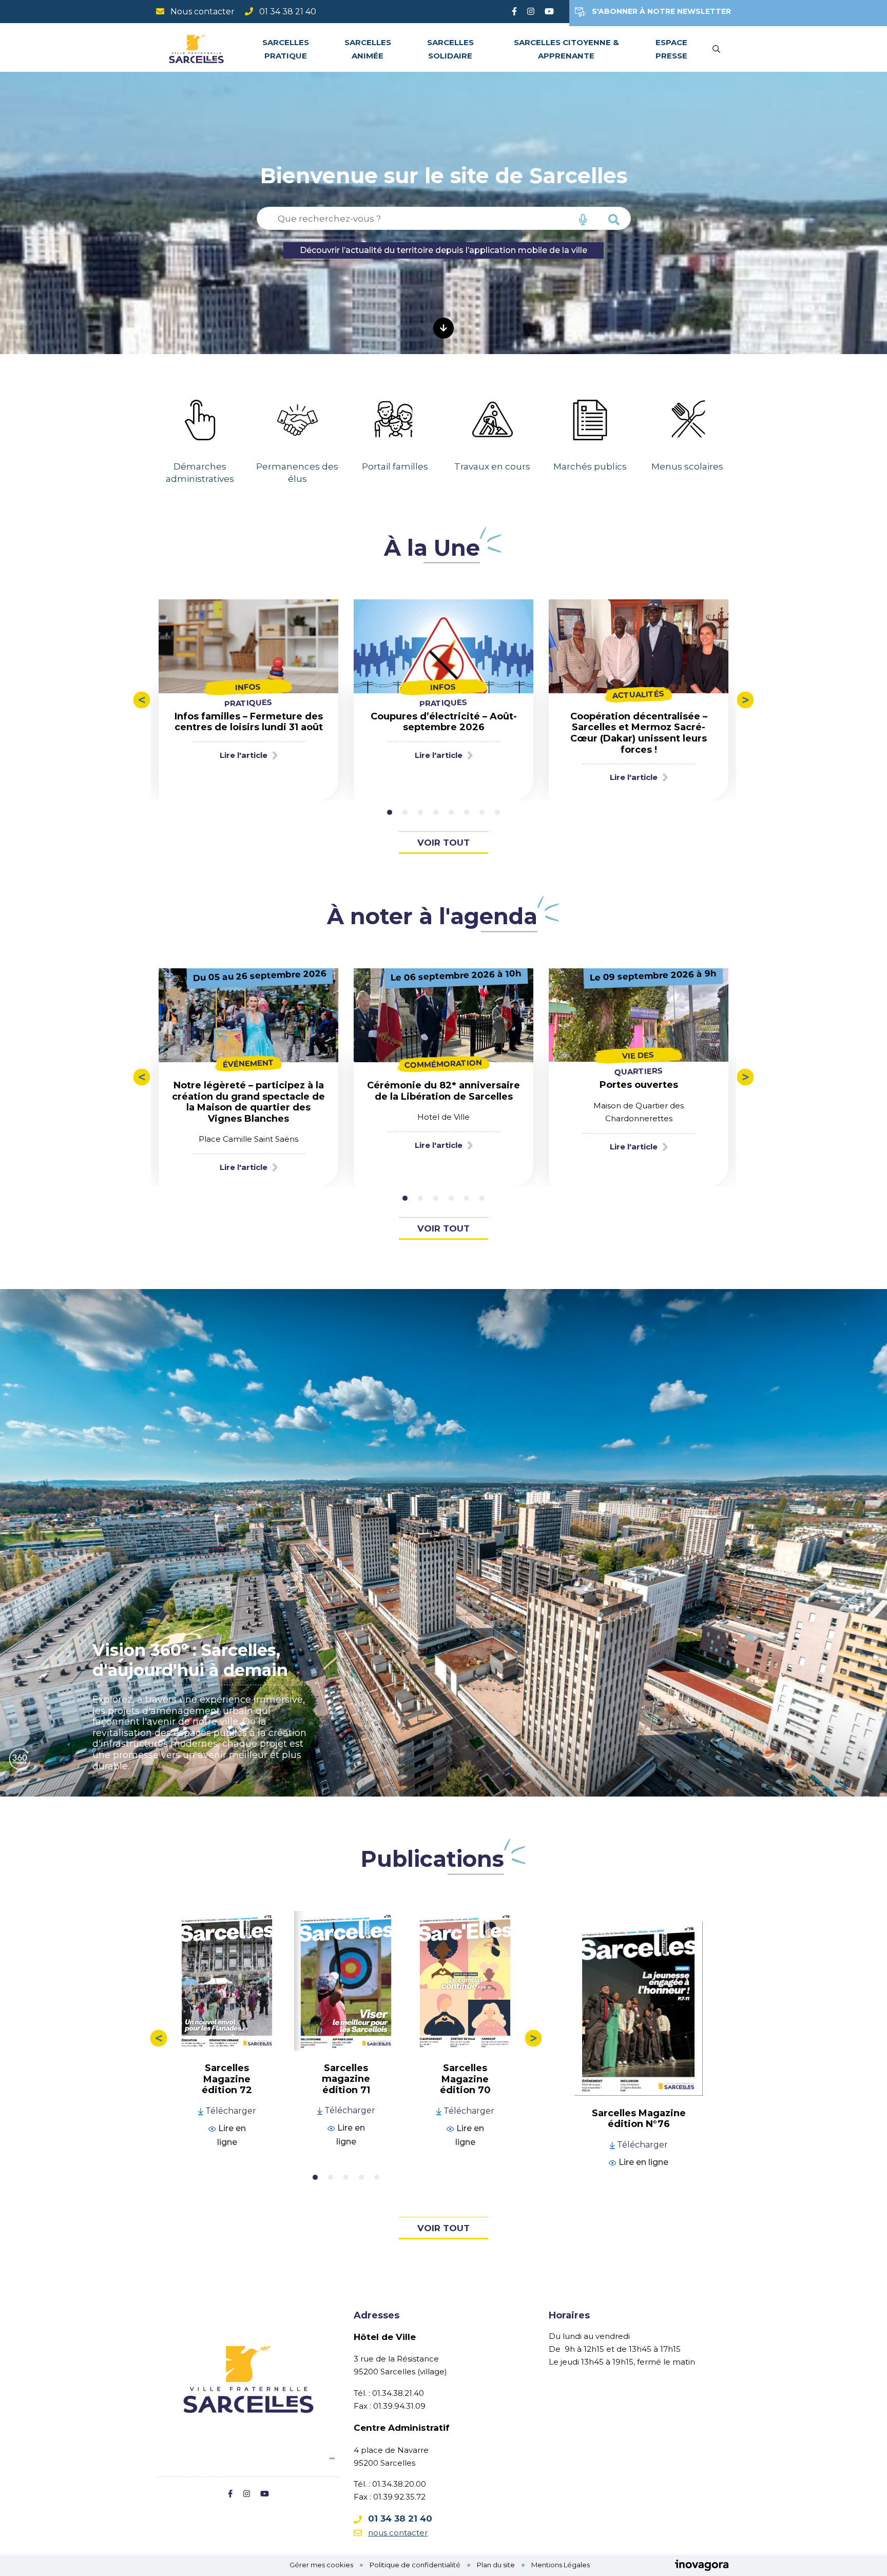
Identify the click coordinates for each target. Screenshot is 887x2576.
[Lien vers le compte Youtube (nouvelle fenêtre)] (549, 12)
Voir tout (444, 843)
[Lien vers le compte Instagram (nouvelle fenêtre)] (531, 12)
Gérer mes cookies (321, 2565)
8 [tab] (497, 812)
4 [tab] (436, 812)
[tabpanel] (200, 432)
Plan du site (496, 2565)
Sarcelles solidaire (450, 49)
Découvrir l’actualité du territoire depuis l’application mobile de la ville (444, 250)
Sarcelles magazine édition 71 (346, 2079)
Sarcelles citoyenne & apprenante (566, 49)
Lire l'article (244, 755)
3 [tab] (420, 812)
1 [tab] (390, 812)
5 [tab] (451, 812)
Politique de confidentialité (415, 2565)
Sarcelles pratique (286, 49)
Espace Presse (671, 49)
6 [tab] (467, 812)
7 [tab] (482, 812)
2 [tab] (405, 812)
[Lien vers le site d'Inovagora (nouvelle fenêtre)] (702, 2565)
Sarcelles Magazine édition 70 (465, 2079)
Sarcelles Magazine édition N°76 (639, 2119)
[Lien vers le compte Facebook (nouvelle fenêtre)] (514, 12)
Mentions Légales (561, 2565)
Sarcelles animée (368, 49)
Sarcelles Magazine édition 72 (227, 2079)
